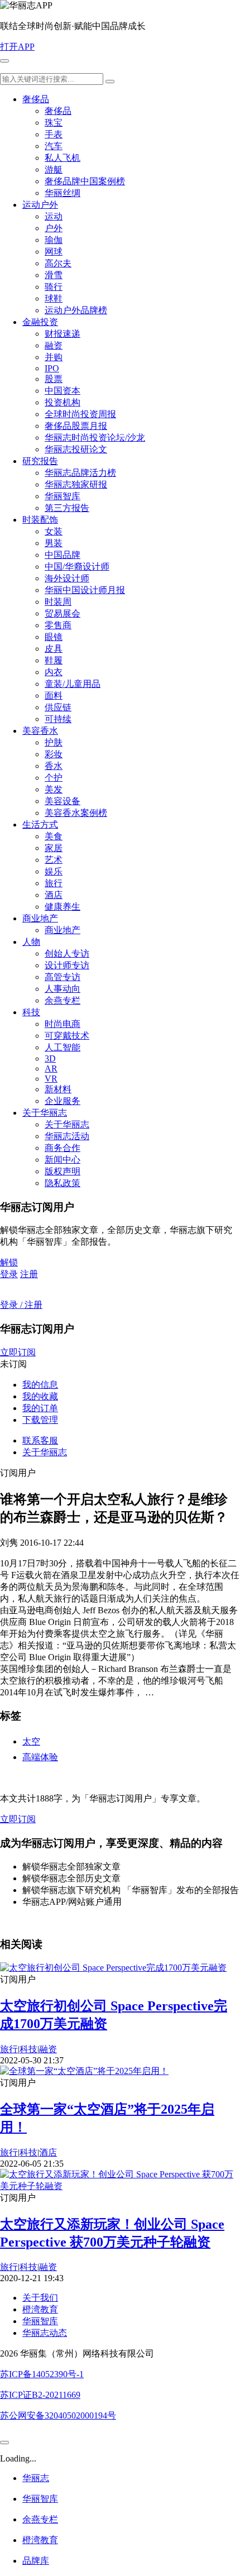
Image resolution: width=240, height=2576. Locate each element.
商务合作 (63, 1148)
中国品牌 (63, 555)
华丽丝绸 (63, 193)
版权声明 (63, 1171)
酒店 (54, 895)
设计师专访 (67, 965)
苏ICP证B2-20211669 (40, 2395)
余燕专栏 (63, 1000)
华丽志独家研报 (76, 484)
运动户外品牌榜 (76, 310)
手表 (54, 134)
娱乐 (54, 871)
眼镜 (54, 637)
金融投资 (40, 322)
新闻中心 (63, 1160)
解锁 (9, 1262)
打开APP (17, 47)
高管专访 (63, 977)
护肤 (54, 742)
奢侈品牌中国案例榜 (85, 181)
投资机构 (63, 402)
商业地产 (40, 918)
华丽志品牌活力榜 (80, 473)
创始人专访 (67, 954)
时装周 (58, 602)
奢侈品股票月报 (76, 426)
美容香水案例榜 (76, 813)
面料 (54, 696)
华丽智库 (63, 496)
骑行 (54, 287)
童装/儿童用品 (73, 684)
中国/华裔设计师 (77, 567)
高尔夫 (58, 263)
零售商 (58, 625)
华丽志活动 (67, 1136)
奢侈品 (36, 99)
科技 (31, 1012)
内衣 (54, 672)
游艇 (54, 169)
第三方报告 (67, 508)
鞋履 (54, 660)
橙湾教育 (40, 2309)
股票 (54, 379)
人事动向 (63, 989)
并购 (54, 357)
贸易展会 (63, 613)
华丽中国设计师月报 (85, 590)
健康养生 (63, 907)
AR (51, 1069)
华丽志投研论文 (76, 449)
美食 (54, 836)
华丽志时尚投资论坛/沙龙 (95, 438)
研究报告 (40, 461)
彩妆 (54, 754)
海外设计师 (67, 578)
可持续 (58, 719)
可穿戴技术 (67, 1036)
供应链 (58, 707)
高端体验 (40, 1757)
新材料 (58, 1089)
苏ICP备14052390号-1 (42, 2374)
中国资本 (63, 391)
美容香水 (40, 731)
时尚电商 (63, 1024)
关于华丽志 (45, 1113)
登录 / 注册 (21, 1305)
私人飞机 (63, 158)
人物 (31, 942)
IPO (52, 368)
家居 (54, 848)
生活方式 (40, 825)
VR (51, 1079)
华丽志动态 (45, 2333)
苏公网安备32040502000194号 (58, 2415)
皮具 (54, 649)
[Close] (4, 2443)
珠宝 (54, 123)
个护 (54, 778)
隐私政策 (63, 1183)
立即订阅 (18, 1352)
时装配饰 (40, 520)
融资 (54, 345)
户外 (54, 228)
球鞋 (54, 298)
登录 (9, 1274)
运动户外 (40, 205)
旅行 (54, 883)
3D (50, 1058)
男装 (54, 543)
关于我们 (40, 2298)
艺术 (54, 860)
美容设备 (63, 801)
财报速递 (63, 334)
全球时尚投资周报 (80, 414)
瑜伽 (54, 240)
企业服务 (63, 1101)
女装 (54, 531)
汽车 (54, 146)
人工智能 (63, 1047)
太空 (31, 1741)
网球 (54, 252)
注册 (29, 1274)
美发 (54, 789)
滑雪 (54, 275)
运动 (54, 216)
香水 (54, 766)
